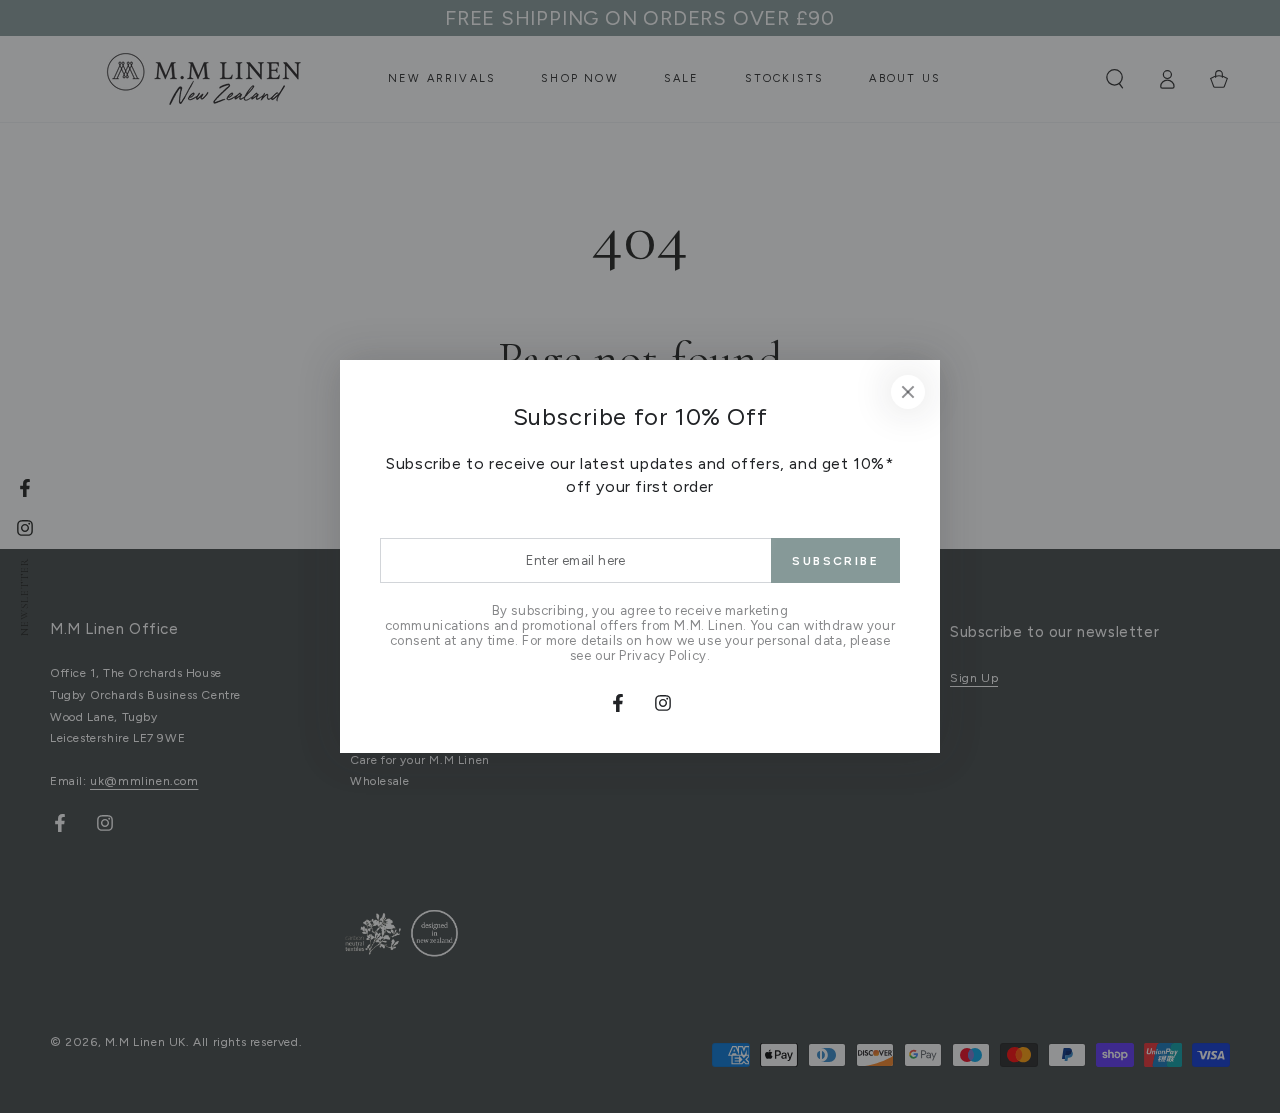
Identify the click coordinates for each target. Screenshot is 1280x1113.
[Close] (908, 392)
